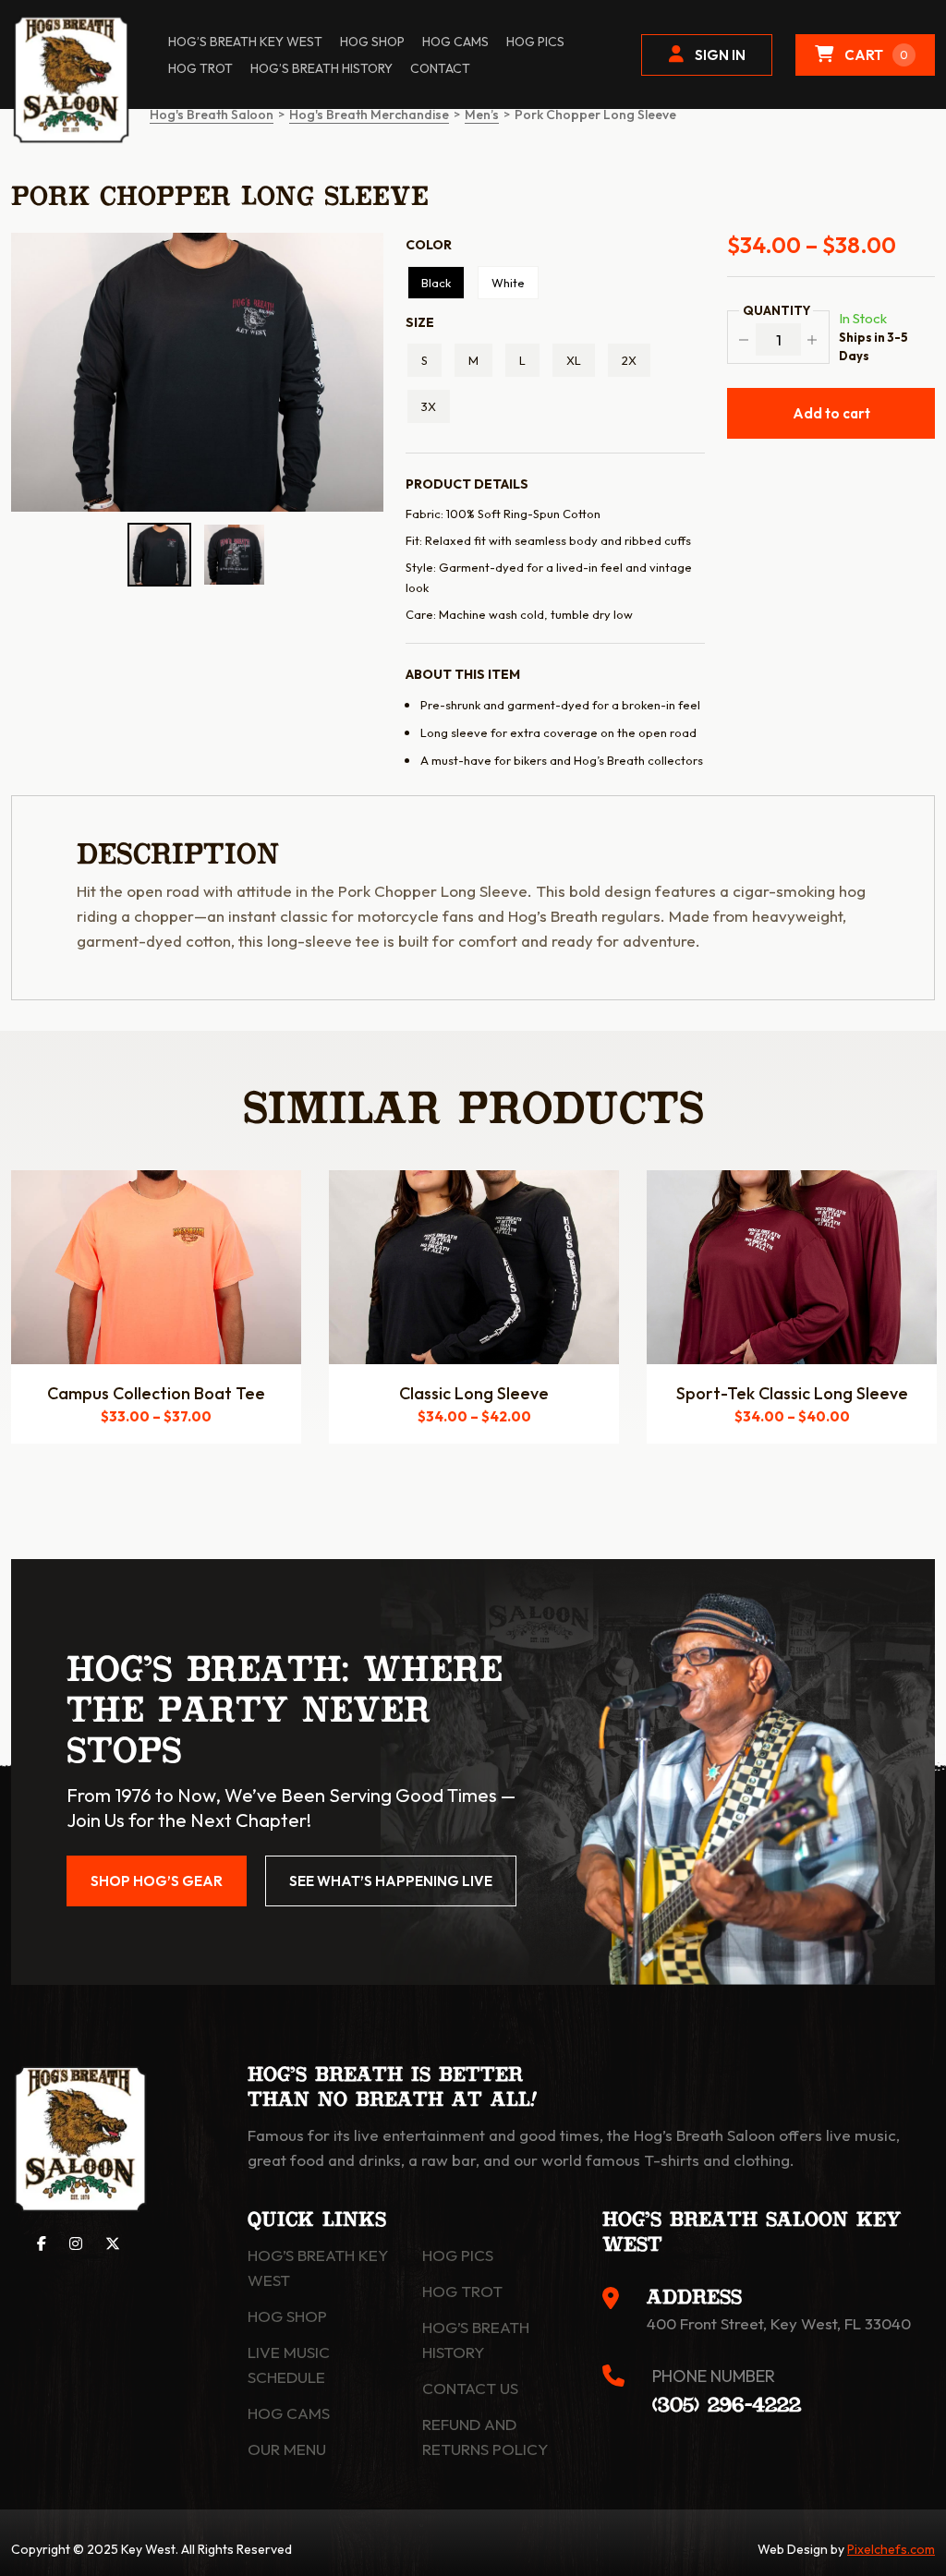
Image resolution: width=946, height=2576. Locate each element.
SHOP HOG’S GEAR (157, 1881)
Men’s (482, 115)
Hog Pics (458, 2255)
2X (629, 360)
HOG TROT (200, 68)
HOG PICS (535, 42)
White (508, 283)
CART (876, 55)
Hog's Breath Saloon (212, 115)
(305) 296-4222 (727, 2406)
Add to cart (831, 413)
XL (574, 360)
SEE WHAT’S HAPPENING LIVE (391, 1881)
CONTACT (440, 68)
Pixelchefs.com (891, 2549)
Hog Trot (462, 2291)
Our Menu (287, 2449)
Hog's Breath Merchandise (369, 115)
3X (429, 406)
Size (420, 322)
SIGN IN (720, 55)
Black (436, 283)
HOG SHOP (372, 42)
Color (429, 245)
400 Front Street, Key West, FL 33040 (779, 2323)
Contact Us (470, 2388)
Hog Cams (455, 42)
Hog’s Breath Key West (245, 42)
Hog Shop (287, 2316)
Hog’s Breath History (321, 68)
